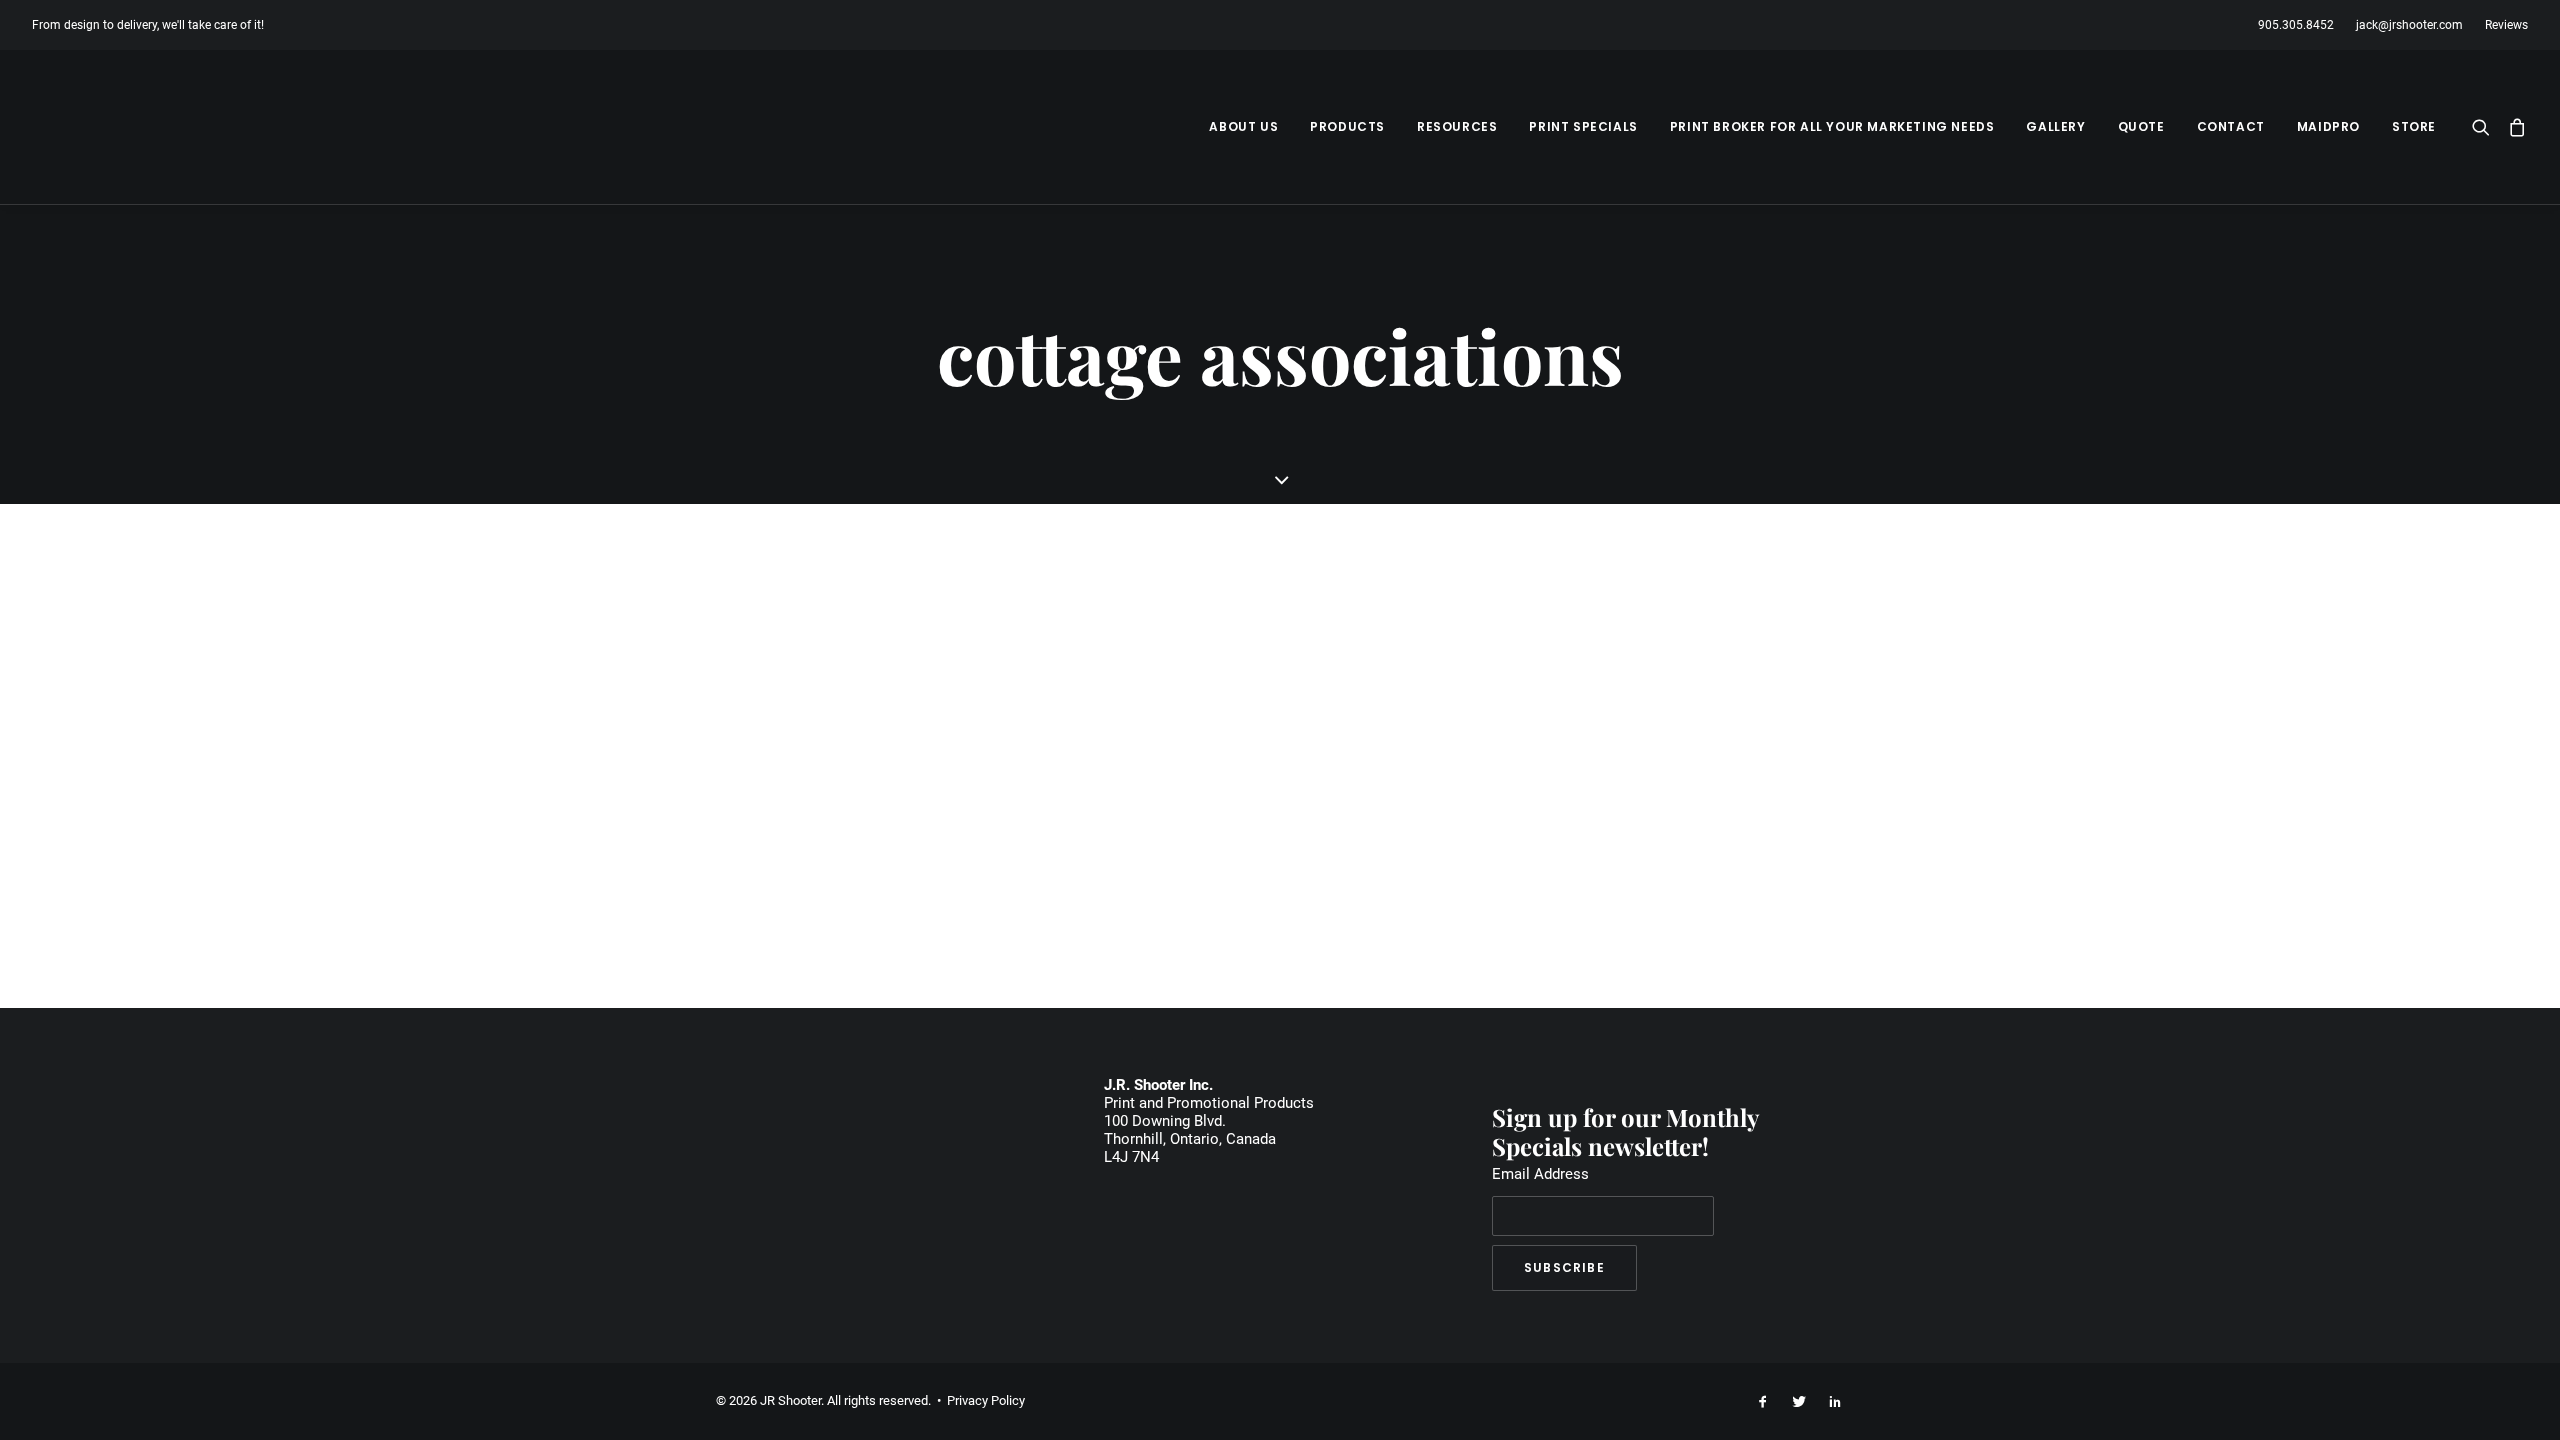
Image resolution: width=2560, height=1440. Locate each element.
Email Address (1540, 1174)
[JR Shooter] (103, 127)
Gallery (2055, 126)
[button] (2485, 127)
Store (2414, 126)
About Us (1243, 126)
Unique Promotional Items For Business (973, 626)
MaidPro (2328, 126)
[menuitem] (2300, 25)
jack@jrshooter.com (2409, 25)
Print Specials (1583, 126)
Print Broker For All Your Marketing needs (1832, 126)
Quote (2141, 126)
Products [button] (1347, 126)
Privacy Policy (986, 1400)
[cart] (2513, 127)
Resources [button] (1457, 126)
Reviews (2506, 25)
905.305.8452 (2296, 25)
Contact (2231, 126)
